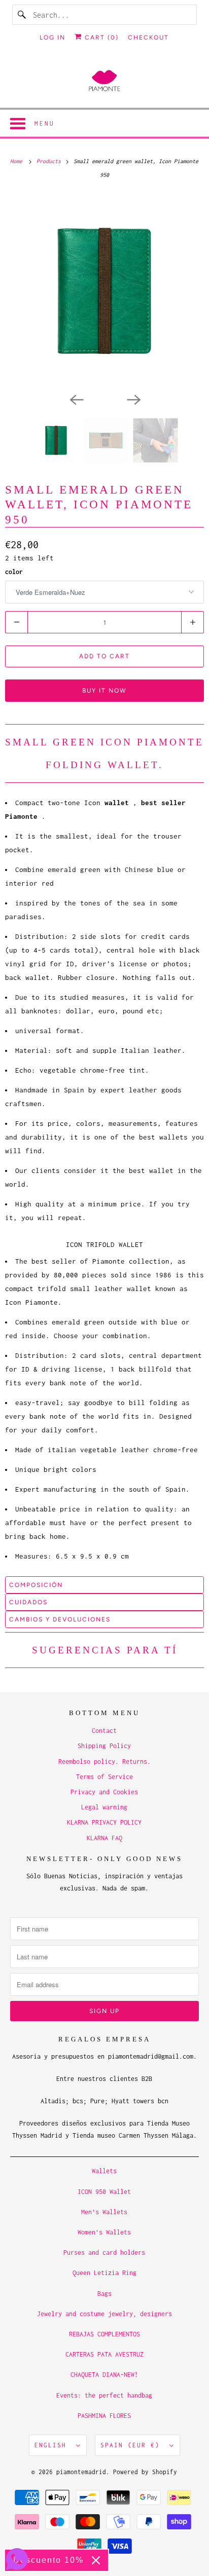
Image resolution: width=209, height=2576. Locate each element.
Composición (36, 1585)
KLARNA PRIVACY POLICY (104, 1822)
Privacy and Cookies (104, 1792)
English (53, 2445)
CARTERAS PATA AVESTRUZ (104, 2354)
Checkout (148, 37)
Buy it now (104, 691)
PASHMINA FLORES (104, 2416)
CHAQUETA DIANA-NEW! (104, 2375)
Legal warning (104, 1807)
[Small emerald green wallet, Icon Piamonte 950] (104, 291)
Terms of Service (104, 1777)
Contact (104, 1731)
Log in (53, 37)
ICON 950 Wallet (104, 2192)
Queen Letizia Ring (104, 2273)
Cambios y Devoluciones (60, 1619)
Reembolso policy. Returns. (104, 1761)
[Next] (133, 399)
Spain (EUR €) (132, 2445)
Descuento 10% (48, 2560)
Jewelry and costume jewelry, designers (104, 2314)
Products (50, 161)
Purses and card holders (104, 2252)
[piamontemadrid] (104, 81)
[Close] (96, 2560)
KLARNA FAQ (104, 1838)
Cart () (100, 37)
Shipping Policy (104, 1746)
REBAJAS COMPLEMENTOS (104, 2334)
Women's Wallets (104, 2232)
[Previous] (76, 399)
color (14, 572)
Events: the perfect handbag (104, 2395)
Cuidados (28, 1602)
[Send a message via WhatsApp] (17, 2559)
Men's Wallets (104, 2212)
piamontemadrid (81, 2472)
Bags (104, 2294)
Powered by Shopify (145, 2472)
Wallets (104, 2171)
